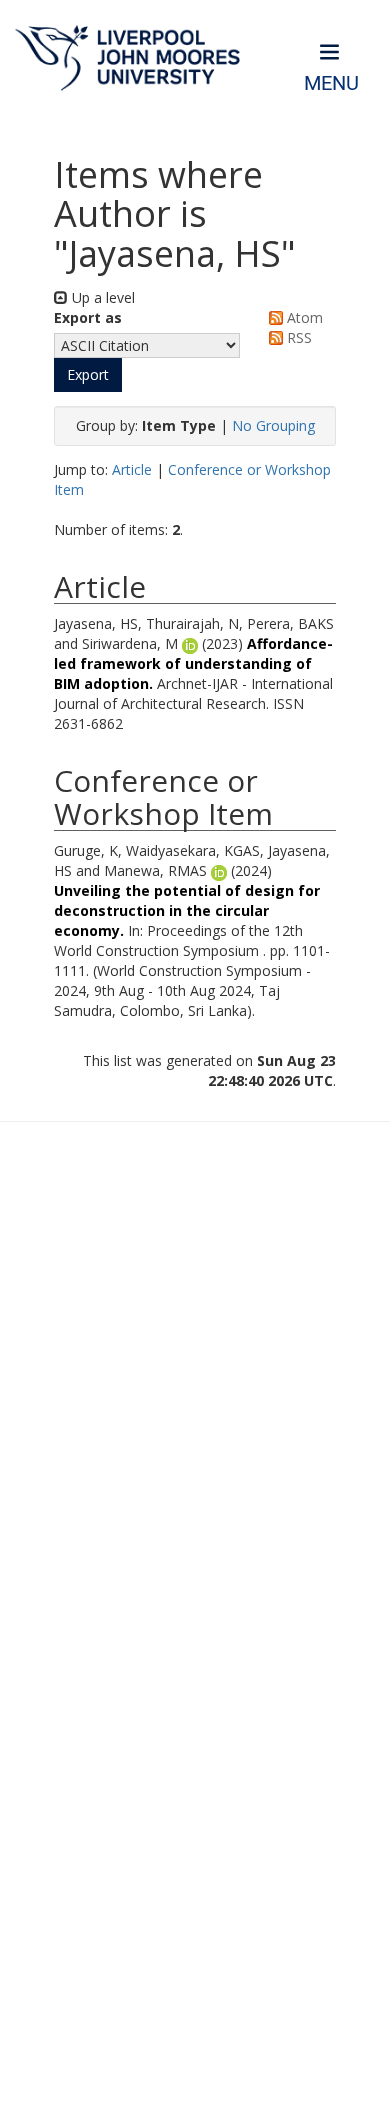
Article (132, 469)
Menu (331, 83)
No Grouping (273, 425)
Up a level (101, 297)
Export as (88, 317)
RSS (297, 337)
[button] (88, 375)
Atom (303, 317)
